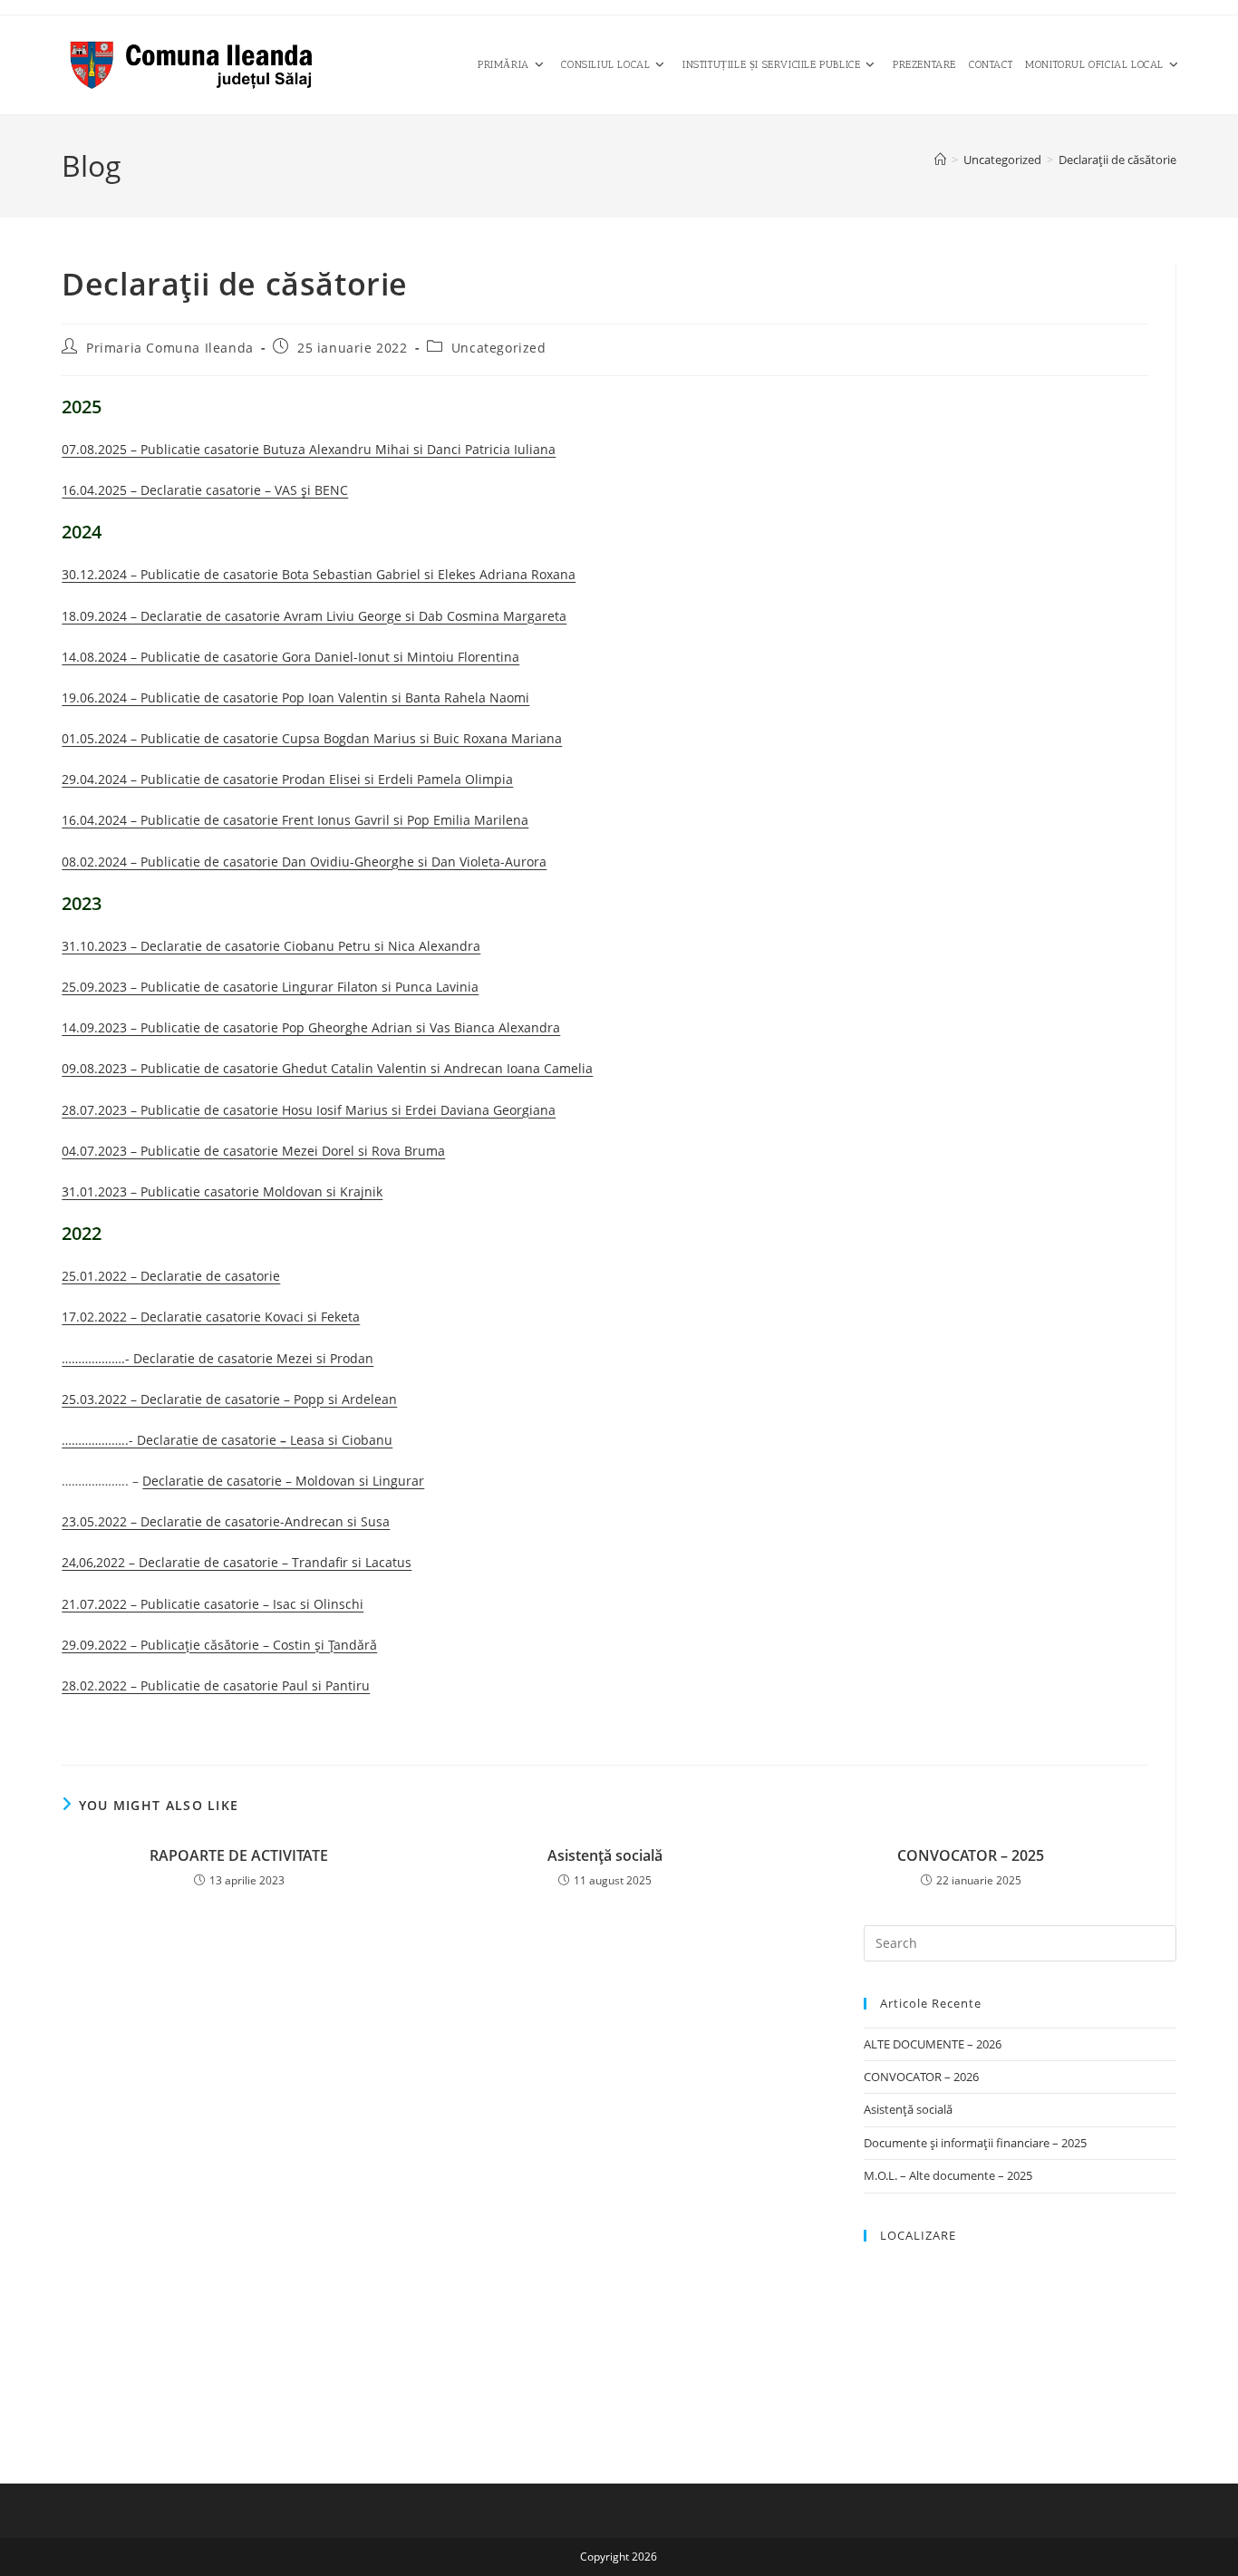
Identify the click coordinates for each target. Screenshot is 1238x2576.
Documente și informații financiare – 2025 (975, 2143)
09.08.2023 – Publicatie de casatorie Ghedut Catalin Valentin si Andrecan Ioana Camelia (327, 1068)
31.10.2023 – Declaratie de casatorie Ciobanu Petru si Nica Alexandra (271, 946)
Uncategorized (499, 348)
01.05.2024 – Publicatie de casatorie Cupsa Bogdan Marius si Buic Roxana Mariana (312, 738)
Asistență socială (605, 1855)
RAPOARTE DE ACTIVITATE (239, 1855)
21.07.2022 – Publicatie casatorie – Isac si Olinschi (213, 1604)
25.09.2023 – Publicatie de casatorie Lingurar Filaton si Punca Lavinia (270, 987)
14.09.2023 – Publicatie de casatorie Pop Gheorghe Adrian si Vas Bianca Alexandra (311, 1027)
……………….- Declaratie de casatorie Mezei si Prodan (218, 1358)
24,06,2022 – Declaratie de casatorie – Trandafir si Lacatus (237, 1562)
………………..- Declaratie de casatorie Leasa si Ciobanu (227, 1440)
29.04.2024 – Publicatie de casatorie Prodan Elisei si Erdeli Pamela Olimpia (287, 779)
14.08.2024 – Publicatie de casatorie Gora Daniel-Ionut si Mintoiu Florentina (290, 657)
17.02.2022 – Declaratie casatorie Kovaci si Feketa (211, 1317)
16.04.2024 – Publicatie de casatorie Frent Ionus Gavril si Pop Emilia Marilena (295, 820)
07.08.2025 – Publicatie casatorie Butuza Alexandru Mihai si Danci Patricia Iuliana (309, 449)
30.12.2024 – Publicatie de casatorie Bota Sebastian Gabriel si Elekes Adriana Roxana (319, 574)
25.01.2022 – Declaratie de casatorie (171, 1276)
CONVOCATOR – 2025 (971, 1855)
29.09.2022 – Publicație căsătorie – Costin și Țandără (219, 1645)
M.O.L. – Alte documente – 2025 (948, 2175)
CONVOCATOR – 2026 (921, 2077)
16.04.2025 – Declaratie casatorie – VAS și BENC (205, 490)
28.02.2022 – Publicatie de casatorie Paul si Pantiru (216, 1685)
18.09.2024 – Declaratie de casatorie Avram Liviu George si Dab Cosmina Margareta (314, 616)
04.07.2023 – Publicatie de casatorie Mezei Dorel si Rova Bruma (253, 1151)
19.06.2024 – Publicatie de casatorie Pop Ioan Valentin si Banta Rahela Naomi (295, 697)
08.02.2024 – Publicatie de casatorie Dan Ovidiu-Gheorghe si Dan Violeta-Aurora (304, 862)
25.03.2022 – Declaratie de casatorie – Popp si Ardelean (229, 1399)
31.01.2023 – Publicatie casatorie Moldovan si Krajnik (222, 1191)
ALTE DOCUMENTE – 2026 (933, 2044)
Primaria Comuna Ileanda (170, 348)
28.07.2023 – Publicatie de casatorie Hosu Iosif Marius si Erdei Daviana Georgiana (309, 1110)
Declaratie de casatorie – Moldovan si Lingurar (283, 1481)
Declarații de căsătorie (1117, 160)
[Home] (940, 160)
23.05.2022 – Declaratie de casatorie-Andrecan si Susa (226, 1521)
